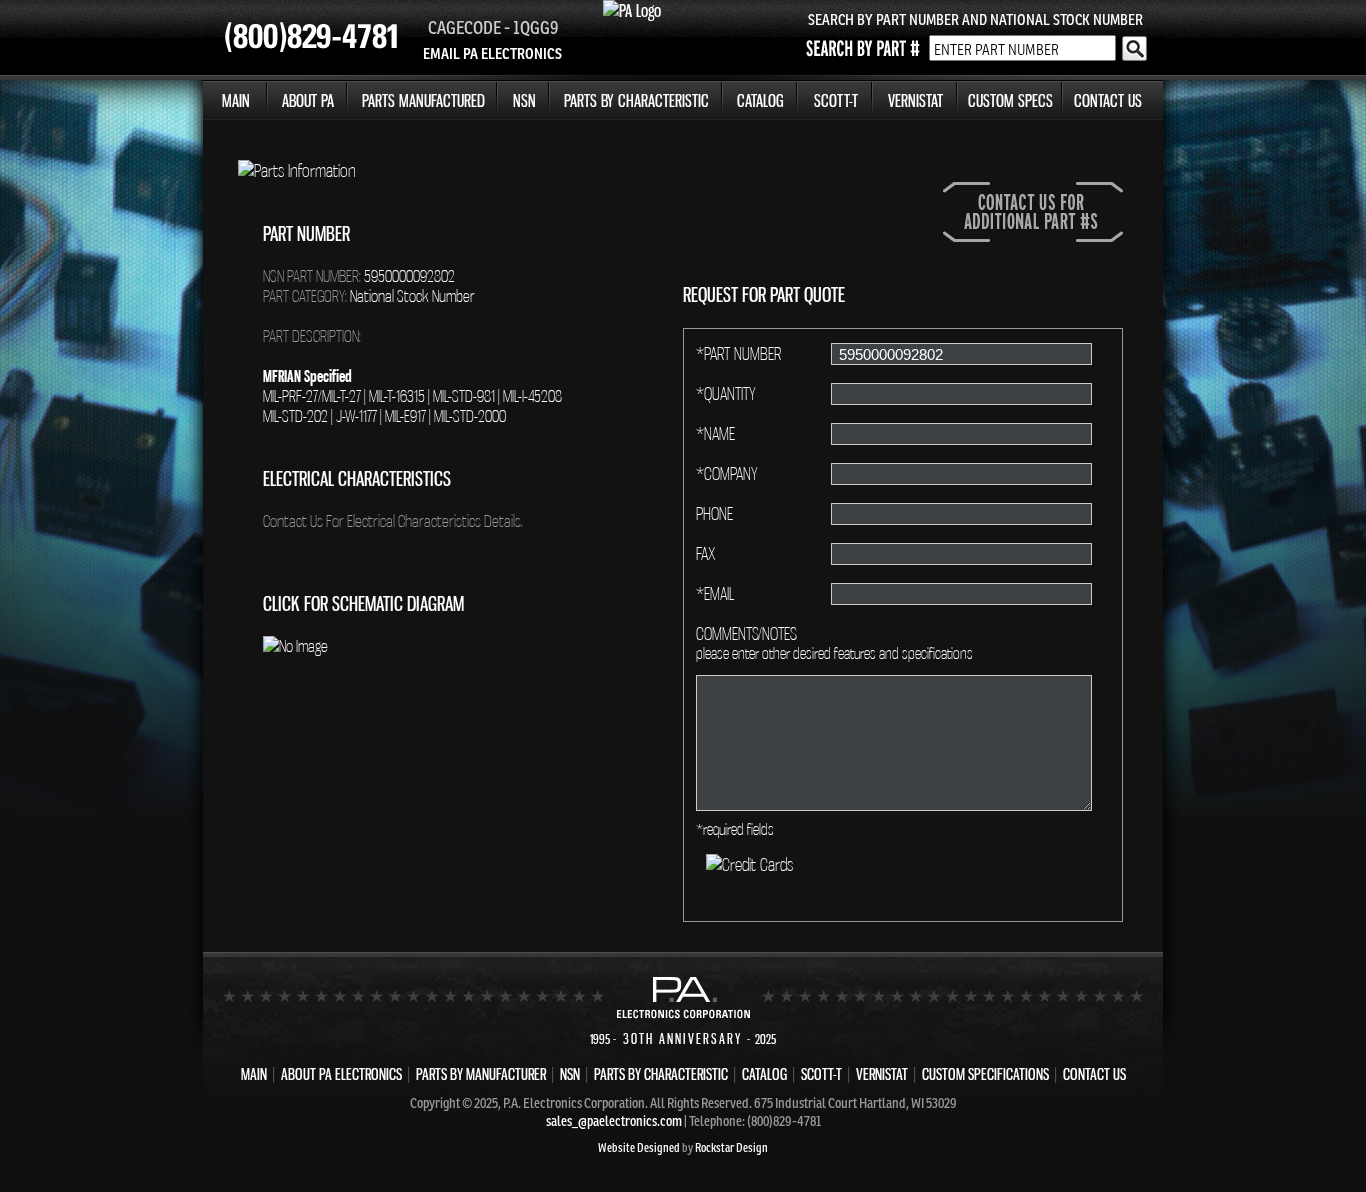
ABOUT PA (308, 100)
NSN (524, 100)
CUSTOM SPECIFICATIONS (985, 1074)
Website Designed (639, 1147)
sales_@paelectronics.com (614, 1121)
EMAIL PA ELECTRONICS (492, 53)
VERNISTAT (915, 100)
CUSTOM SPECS (1010, 100)
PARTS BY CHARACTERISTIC (636, 100)
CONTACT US (1108, 100)
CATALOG (760, 100)
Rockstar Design (731, 1147)
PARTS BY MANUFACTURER (481, 1074)
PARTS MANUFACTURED (423, 100)
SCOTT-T (836, 100)
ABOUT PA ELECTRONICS (341, 1074)
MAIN (236, 100)
